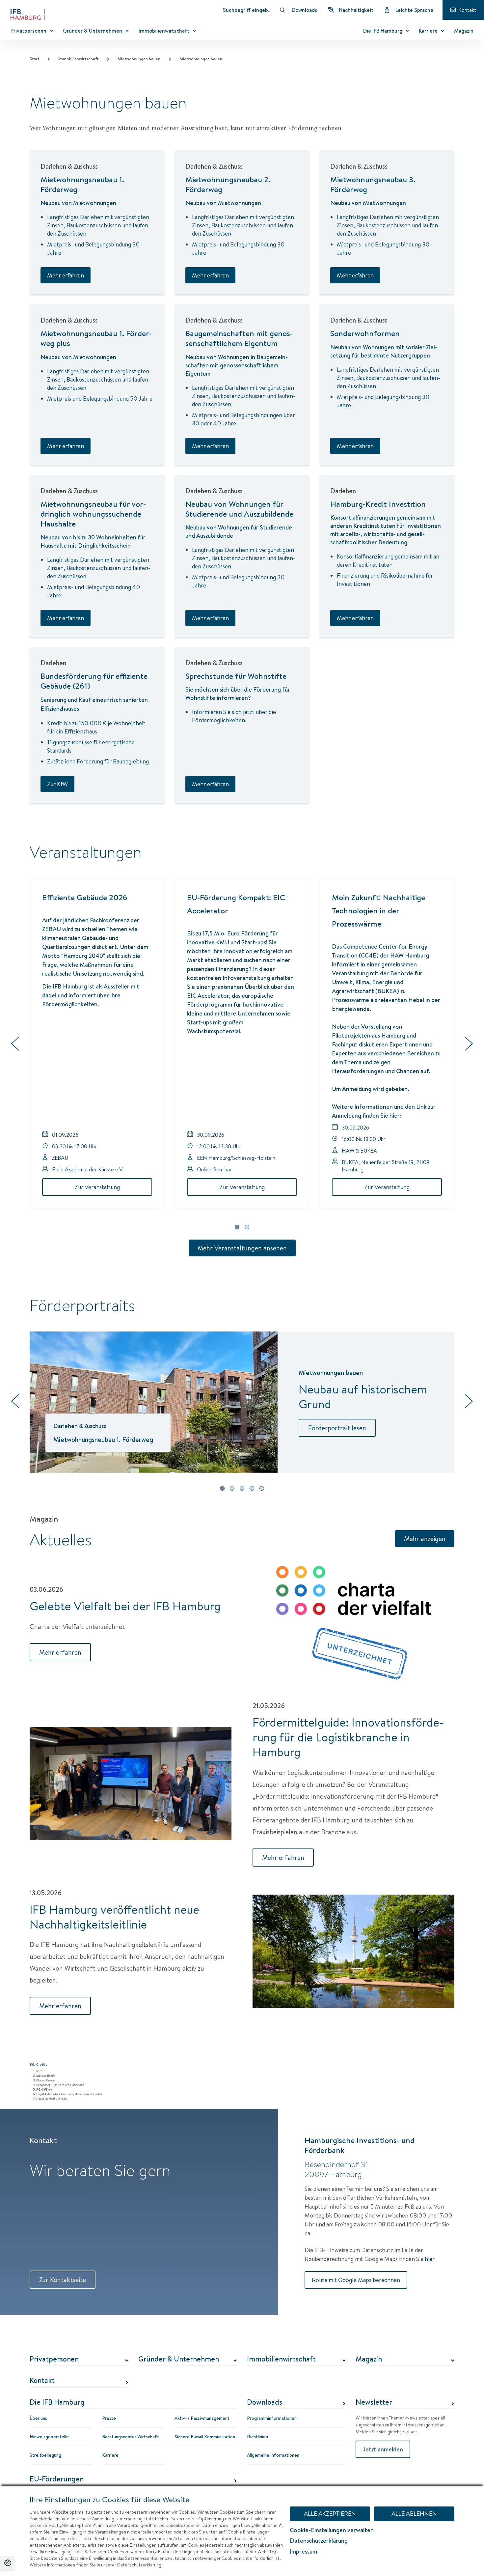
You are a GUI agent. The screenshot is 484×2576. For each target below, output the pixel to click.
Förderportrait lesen (337, 1428)
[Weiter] (469, 1045)
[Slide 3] (242, 1488)
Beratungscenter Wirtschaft (131, 2437)
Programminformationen (272, 2418)
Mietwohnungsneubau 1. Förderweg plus (96, 338)
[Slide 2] (247, 1227)
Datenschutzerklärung (319, 2541)
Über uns (38, 2418)
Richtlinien (257, 2437)
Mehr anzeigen (425, 1539)
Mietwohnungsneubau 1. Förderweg (82, 184)
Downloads (265, 2402)
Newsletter (374, 2402)
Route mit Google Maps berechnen (356, 2280)
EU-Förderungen (57, 2479)
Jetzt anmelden (383, 2449)
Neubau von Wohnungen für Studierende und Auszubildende (239, 509)
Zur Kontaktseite (63, 2280)
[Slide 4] (252, 1488)
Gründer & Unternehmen (179, 2359)
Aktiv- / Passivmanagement (202, 2418)
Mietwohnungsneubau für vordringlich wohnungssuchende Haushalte (93, 514)
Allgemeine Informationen (273, 2455)
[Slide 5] (262, 1488)
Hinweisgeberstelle (49, 2437)
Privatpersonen (54, 2359)
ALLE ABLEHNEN (414, 2514)
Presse (109, 2418)
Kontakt (42, 2381)
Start (34, 59)
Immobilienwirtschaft (78, 59)
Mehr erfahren (66, 275)
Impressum (303, 2551)
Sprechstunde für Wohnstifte (236, 676)
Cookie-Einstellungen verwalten (332, 2530)
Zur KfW (57, 784)
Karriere (110, 2455)
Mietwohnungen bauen (139, 59)
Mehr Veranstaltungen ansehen (242, 1248)
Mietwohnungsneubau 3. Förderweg (373, 184)
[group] (242, 1045)
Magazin (369, 2359)
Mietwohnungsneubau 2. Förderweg (228, 184)
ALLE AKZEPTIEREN (330, 2514)
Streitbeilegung (45, 2455)
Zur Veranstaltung (97, 1187)
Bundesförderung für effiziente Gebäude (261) (94, 681)
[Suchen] (282, 10)
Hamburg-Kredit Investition (378, 504)
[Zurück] (15, 1045)
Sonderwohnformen (365, 333)
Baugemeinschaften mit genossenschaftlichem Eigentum (239, 338)
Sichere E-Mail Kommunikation (205, 2437)
